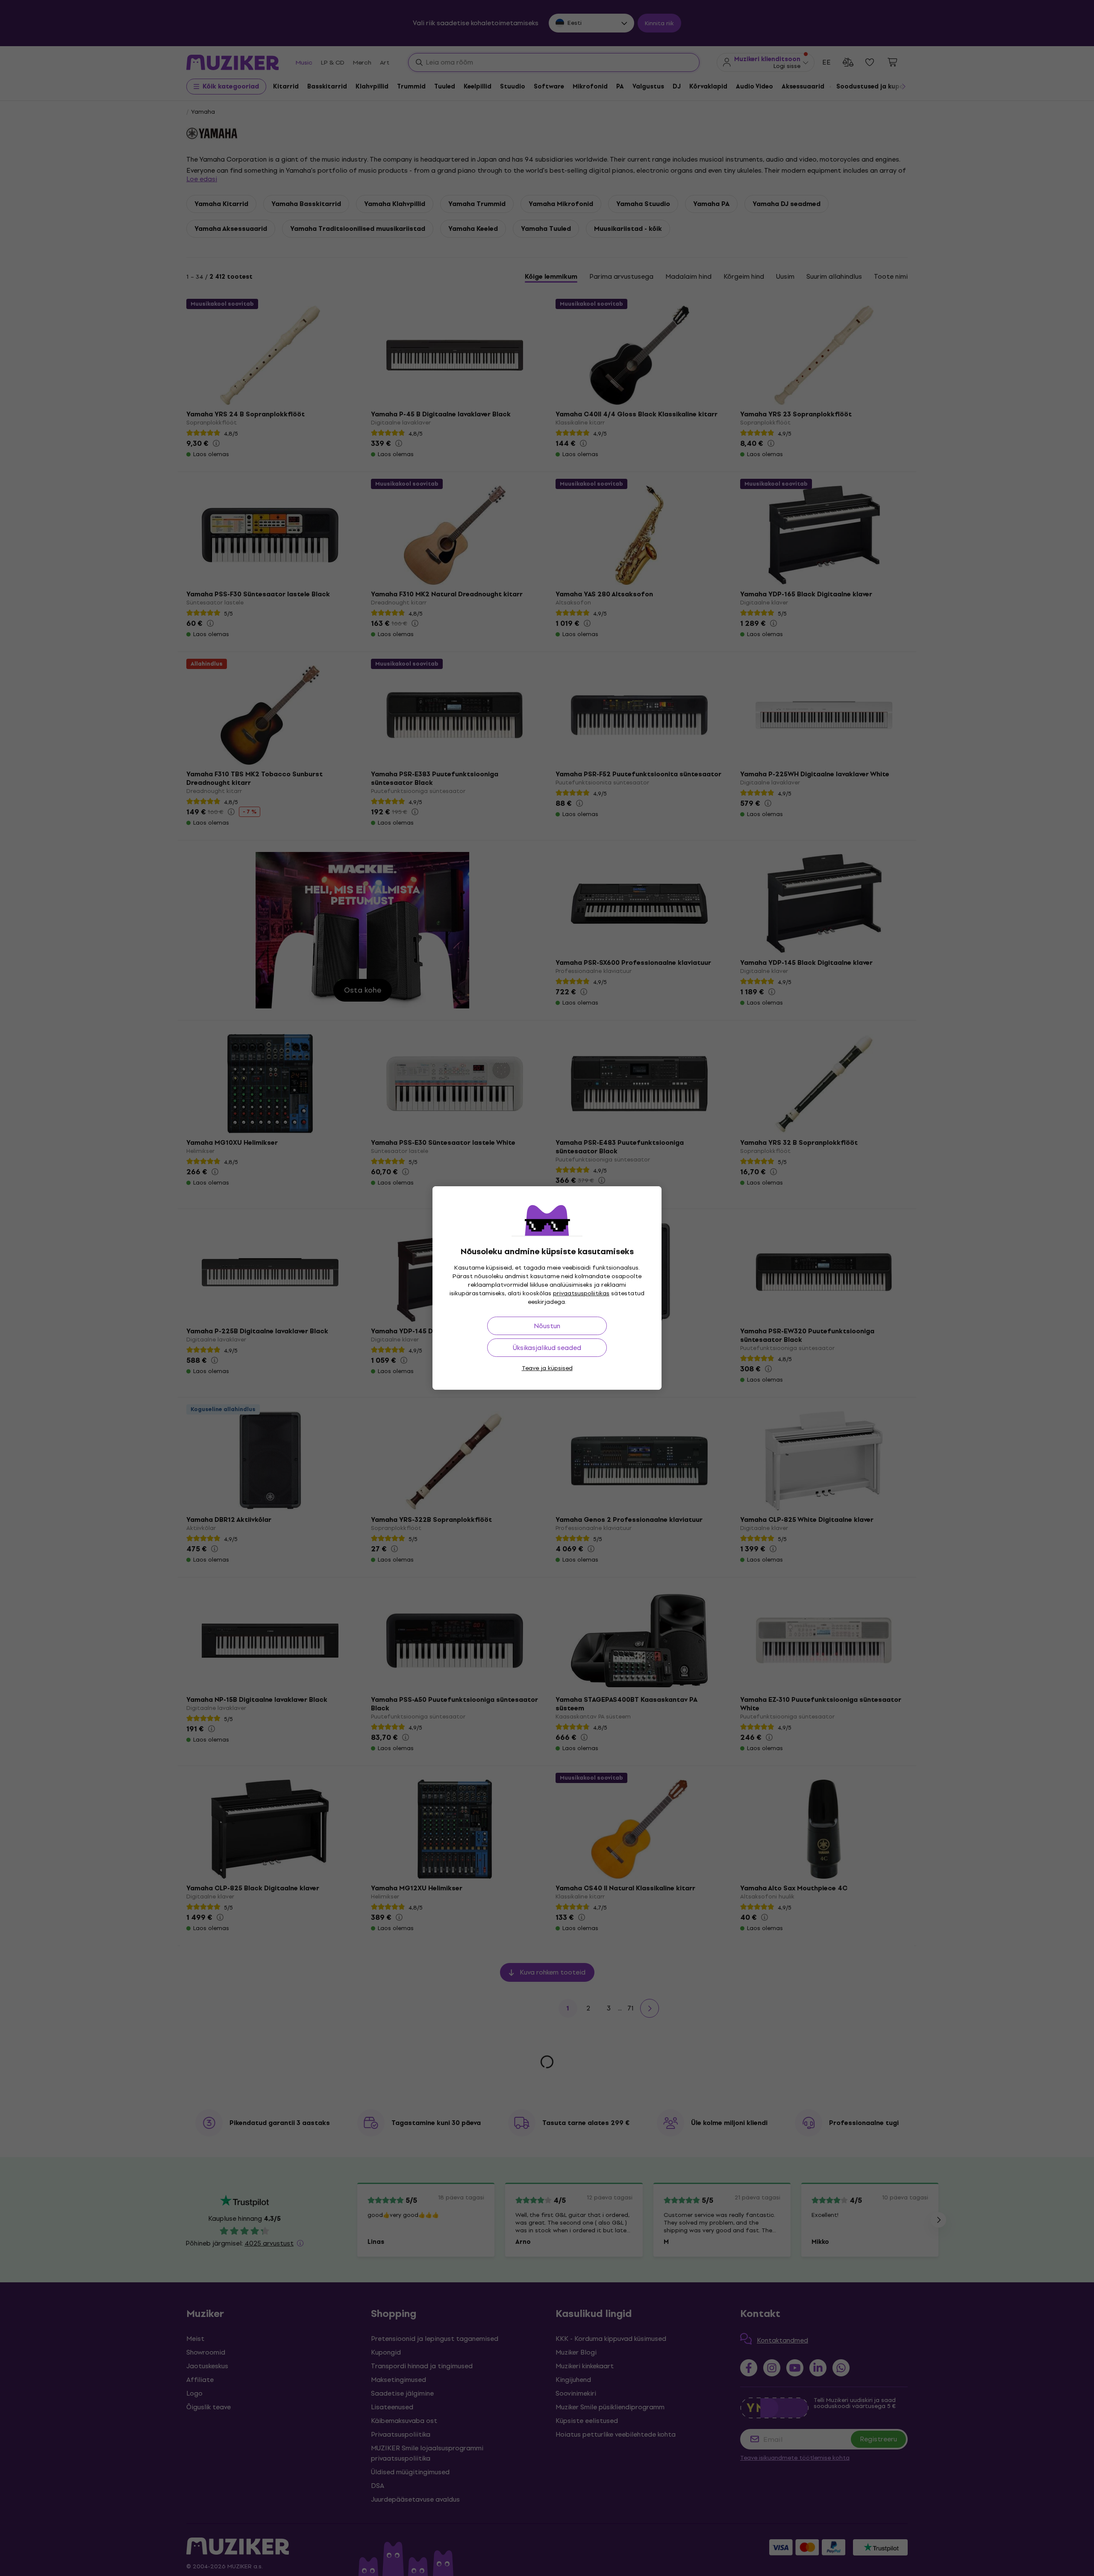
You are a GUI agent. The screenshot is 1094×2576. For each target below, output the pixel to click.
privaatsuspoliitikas (581, 1293)
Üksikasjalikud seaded (547, 1348)
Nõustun (547, 1326)
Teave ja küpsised (547, 1368)
